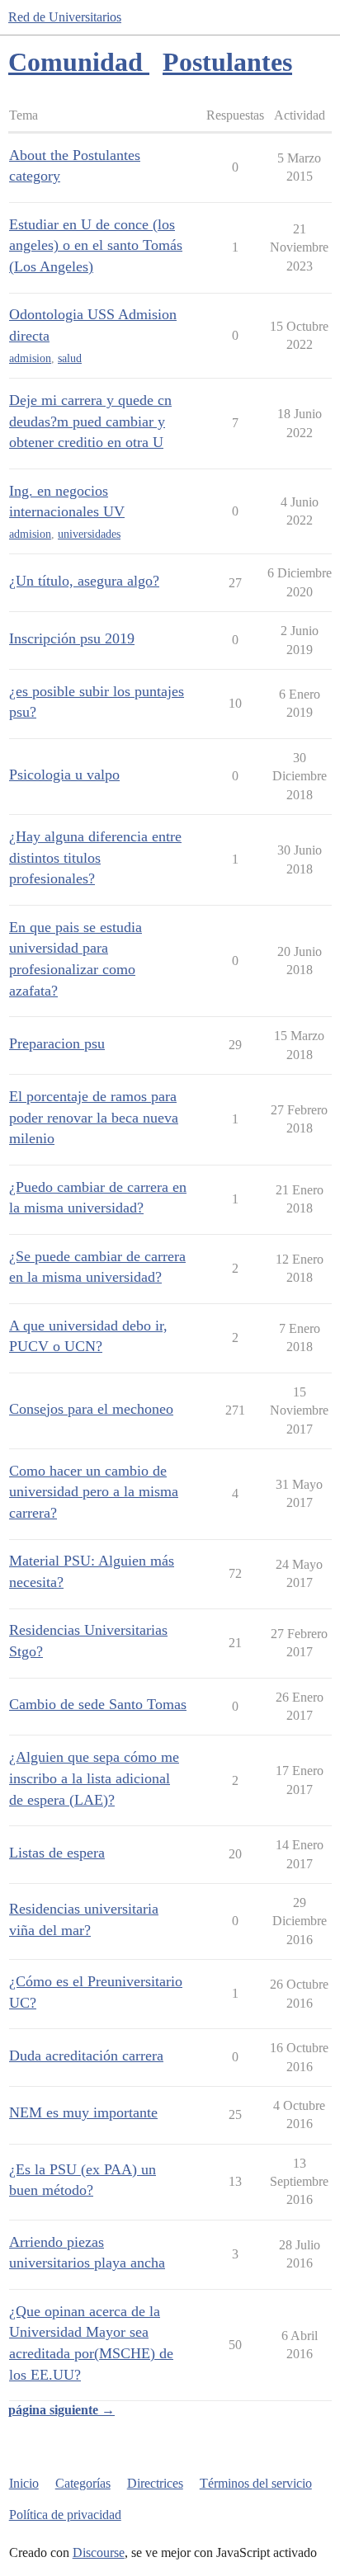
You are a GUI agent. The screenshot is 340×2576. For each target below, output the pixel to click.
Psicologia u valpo (64, 775)
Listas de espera (57, 1853)
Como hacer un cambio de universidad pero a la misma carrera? (94, 1492)
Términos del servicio (256, 2483)
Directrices (155, 2483)
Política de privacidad (65, 2515)
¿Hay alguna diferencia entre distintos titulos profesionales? (95, 857)
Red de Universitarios (65, 17)
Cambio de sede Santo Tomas (98, 1704)
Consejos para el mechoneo (91, 1409)
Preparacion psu (57, 1043)
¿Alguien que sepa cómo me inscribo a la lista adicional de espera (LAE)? (94, 1778)
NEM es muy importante (83, 2112)
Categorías (83, 2483)
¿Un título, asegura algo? (84, 581)
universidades (89, 534)
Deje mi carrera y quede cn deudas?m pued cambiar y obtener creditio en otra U (90, 421)
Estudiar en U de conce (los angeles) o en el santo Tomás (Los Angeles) (96, 245)
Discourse (99, 2552)
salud (70, 358)
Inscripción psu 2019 (72, 638)
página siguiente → (61, 2410)
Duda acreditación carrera (86, 2056)
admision (30, 358)
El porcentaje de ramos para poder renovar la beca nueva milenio (94, 1117)
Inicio (24, 2483)
